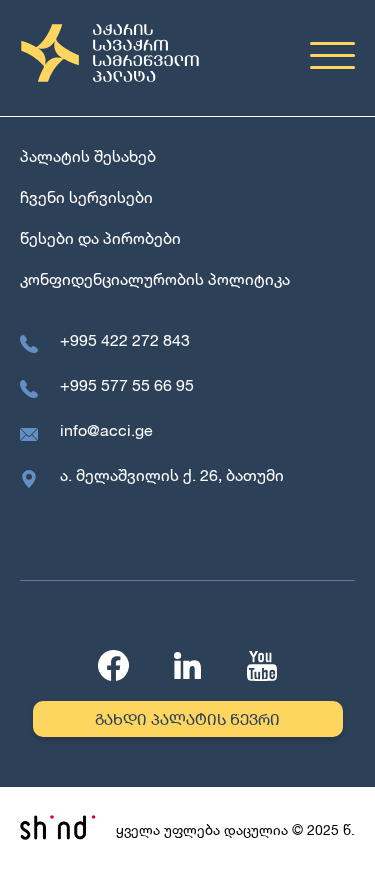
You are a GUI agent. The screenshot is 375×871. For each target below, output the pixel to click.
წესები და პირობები (100, 237)
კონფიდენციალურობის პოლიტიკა (155, 278)
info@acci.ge (106, 429)
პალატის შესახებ (88, 155)
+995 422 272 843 (125, 339)
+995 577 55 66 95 (127, 384)
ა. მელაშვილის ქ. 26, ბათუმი (172, 474)
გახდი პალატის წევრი (187, 718)
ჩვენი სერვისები (86, 196)
